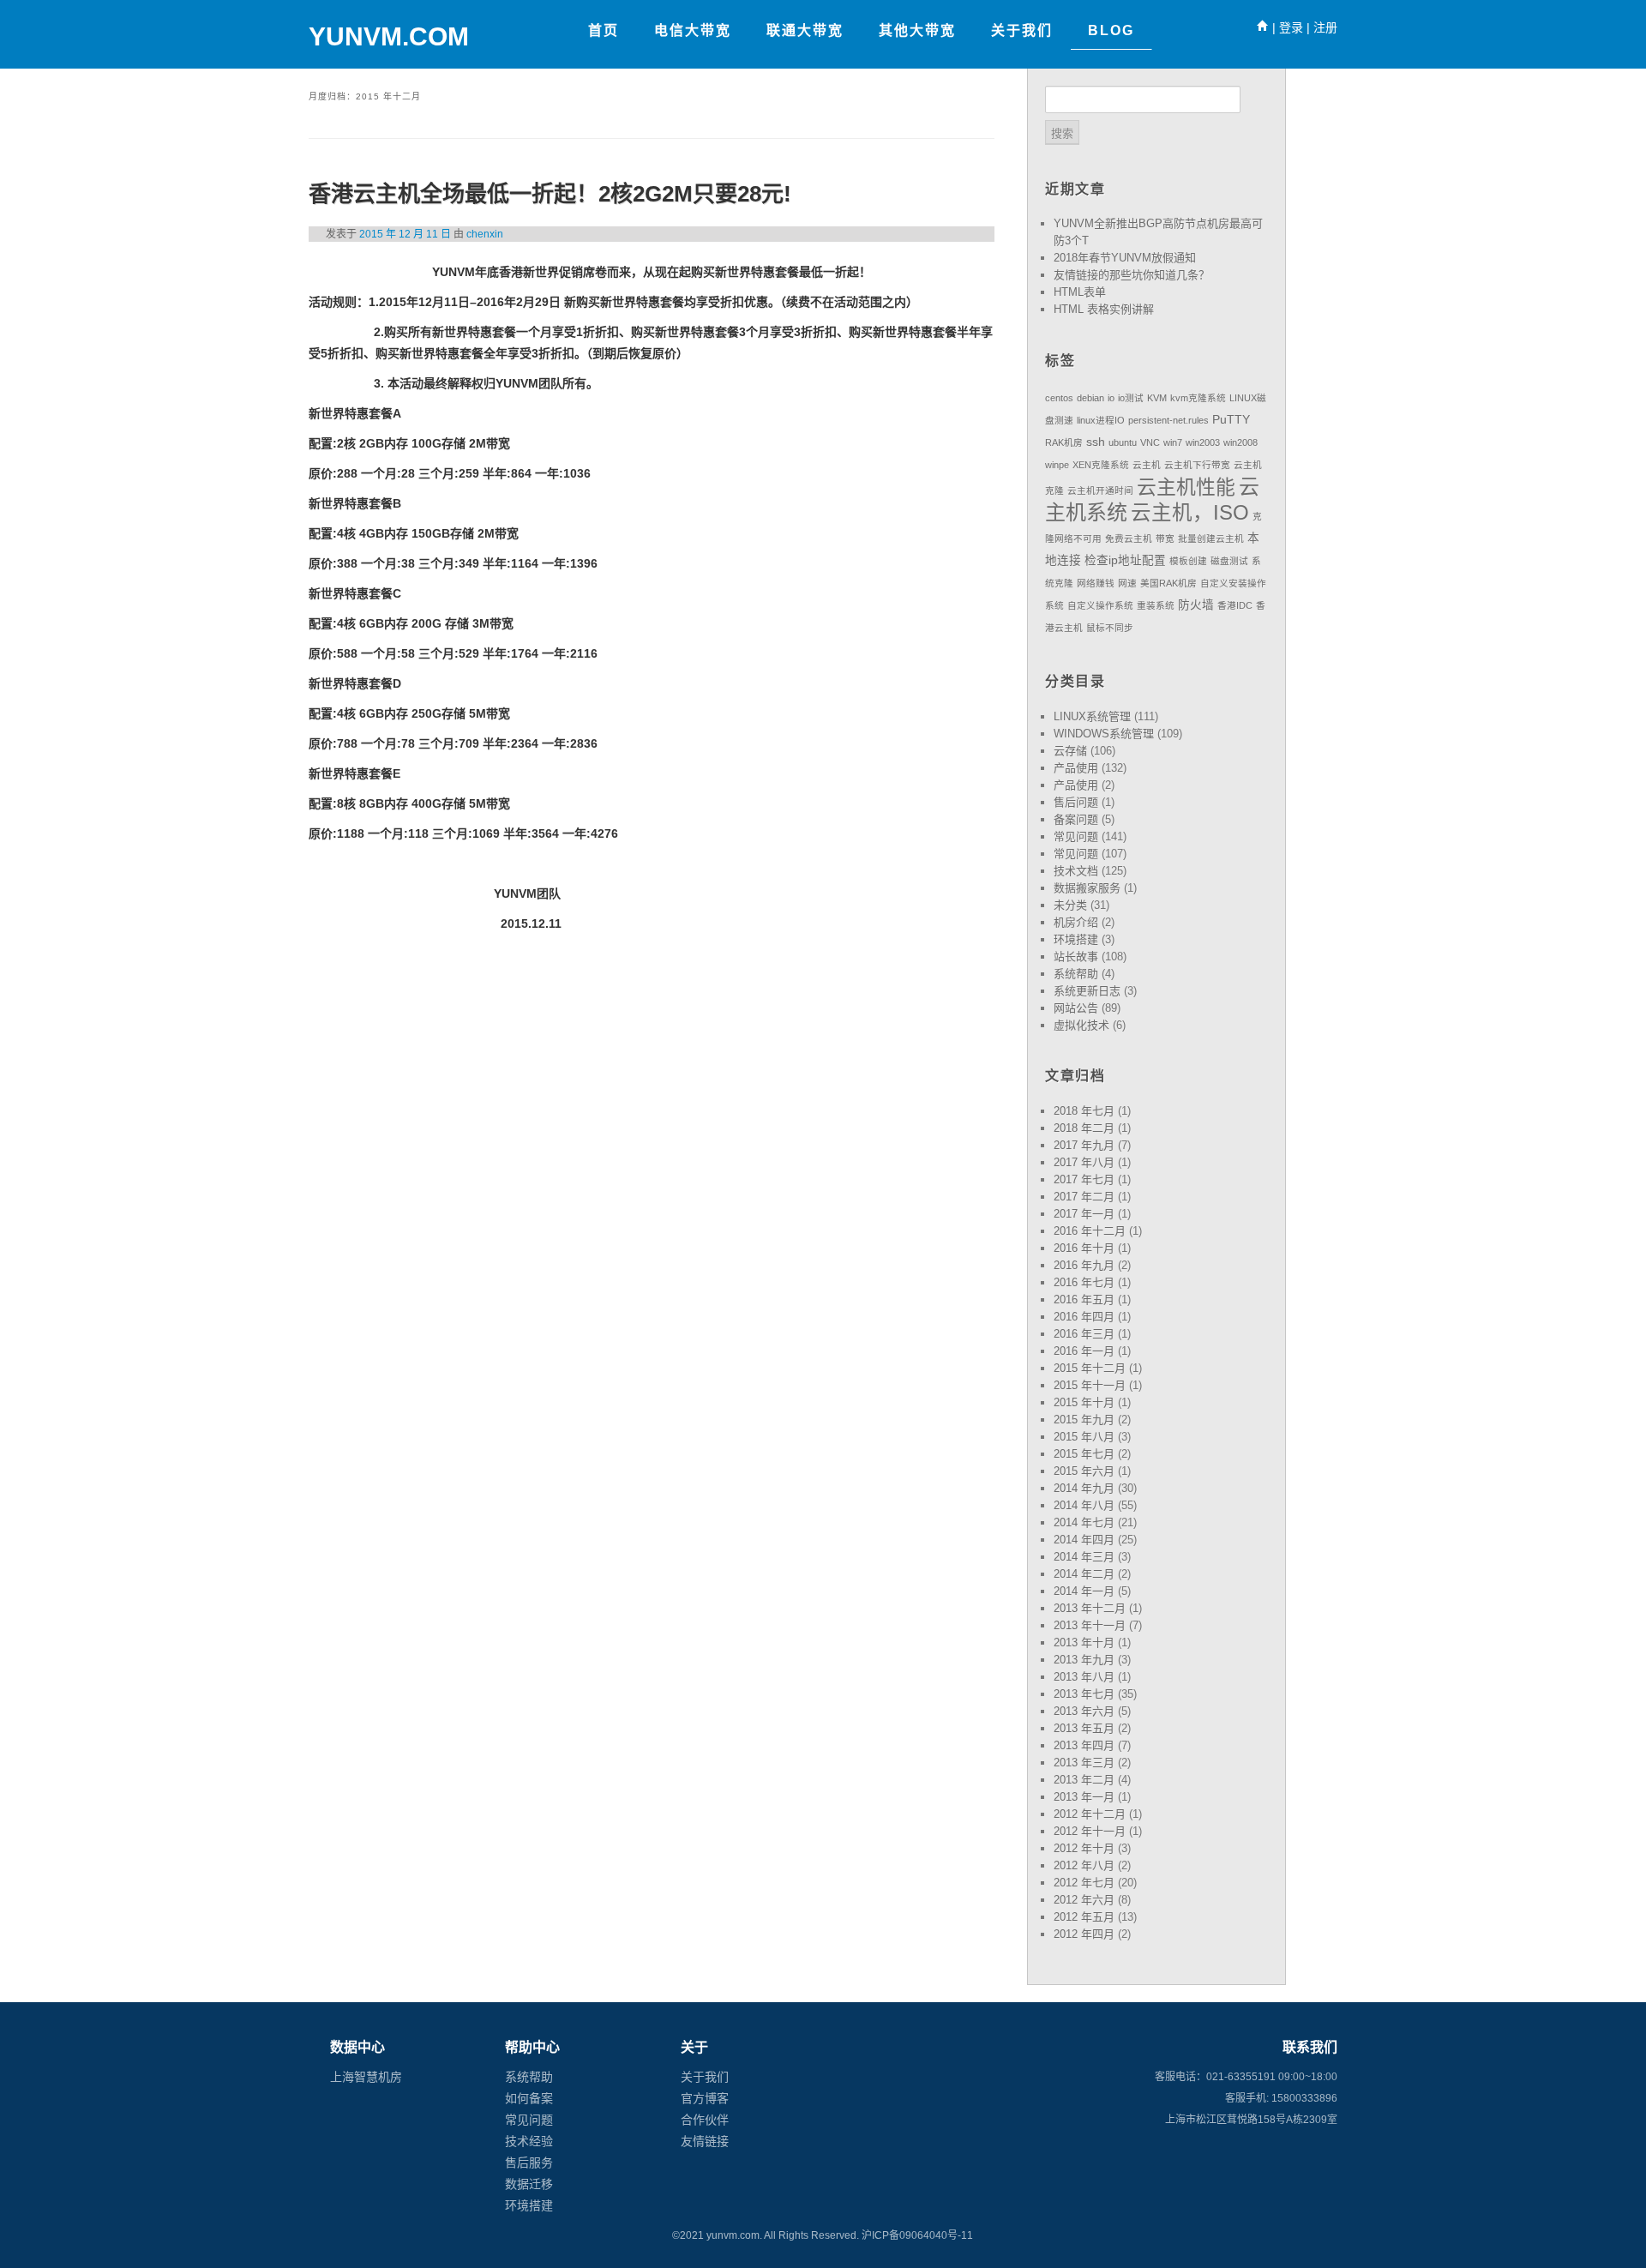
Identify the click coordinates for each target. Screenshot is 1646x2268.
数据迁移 (529, 2184)
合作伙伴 (705, 2120)
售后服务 (529, 2163)
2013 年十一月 (1090, 1625)
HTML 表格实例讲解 (1104, 309)
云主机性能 (1186, 487)
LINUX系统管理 (1092, 716)
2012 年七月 (1084, 1883)
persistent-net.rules (1168, 420)
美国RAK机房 (1168, 583)
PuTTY (1231, 420)
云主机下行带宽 (1197, 465)
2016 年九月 (1084, 1265)
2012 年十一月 (1090, 1831)
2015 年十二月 (1090, 1368)
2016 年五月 (1084, 1299)
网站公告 (1076, 1008)
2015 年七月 (1084, 1454)
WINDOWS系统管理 (1104, 734)
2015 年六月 (1084, 1471)
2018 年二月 (1084, 1128)
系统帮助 (1076, 974)
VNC (1150, 442)
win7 (1173, 442)
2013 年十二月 (1090, 1608)
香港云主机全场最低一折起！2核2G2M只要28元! (550, 194)
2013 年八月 (1084, 1677)
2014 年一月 (1084, 1591)
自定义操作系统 (1100, 605)
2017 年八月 (1084, 1162)
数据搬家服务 (1087, 888)
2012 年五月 (1084, 1917)
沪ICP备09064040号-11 (917, 2235)
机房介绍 (1076, 922)
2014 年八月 (1084, 1505)
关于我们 (705, 2077)
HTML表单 (1080, 292)
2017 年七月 (1084, 1179)
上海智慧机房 (366, 2077)
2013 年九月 (1084, 1660)
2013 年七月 (1084, 1694)
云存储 (1070, 751)
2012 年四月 (1084, 1934)
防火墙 (1196, 605)
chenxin (485, 234)
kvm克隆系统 (1198, 398)
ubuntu (1123, 442)
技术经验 (529, 2141)
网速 (1127, 583)
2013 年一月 (1084, 1797)
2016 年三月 (1084, 1334)
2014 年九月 (1084, 1488)
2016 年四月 (1084, 1317)
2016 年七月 (1084, 1282)
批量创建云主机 (1211, 538)
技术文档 (1076, 871)
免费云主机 (1129, 538)
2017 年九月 (1084, 1145)
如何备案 (529, 2098)
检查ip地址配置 (1125, 560)
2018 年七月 (1084, 1111)
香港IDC (1235, 605)
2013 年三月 (1084, 1763)
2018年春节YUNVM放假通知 (1125, 258)
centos (1059, 398)
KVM (1157, 398)
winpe (1057, 465)
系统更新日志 (1087, 991)
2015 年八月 (1084, 1437)
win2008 (1241, 442)
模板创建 (1188, 561)
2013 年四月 (1084, 1745)
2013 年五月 (1084, 1728)
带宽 (1165, 538)
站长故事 (1076, 957)
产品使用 (1076, 768)
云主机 (1147, 465)
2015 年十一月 (1090, 1385)
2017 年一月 (1084, 1214)
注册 (1325, 27)
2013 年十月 (1084, 1642)
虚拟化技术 (1081, 1025)
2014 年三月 (1084, 1557)
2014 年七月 (1084, 1522)
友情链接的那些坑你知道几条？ (1132, 275)
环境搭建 (1076, 939)
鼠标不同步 (1110, 628)
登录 (1291, 27)
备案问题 (1076, 819)
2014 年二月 (1084, 1574)
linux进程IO (1101, 420)
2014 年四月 (1084, 1540)
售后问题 (1076, 802)
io (1111, 398)
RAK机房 (1064, 442)
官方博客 (705, 2098)
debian (1090, 398)
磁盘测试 (1229, 561)
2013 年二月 (1084, 1780)
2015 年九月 (1084, 1420)
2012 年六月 (1084, 1900)
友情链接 (705, 2141)
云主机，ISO (1190, 513)
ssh (1096, 442)
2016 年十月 (1084, 1248)
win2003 (1203, 442)
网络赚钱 (1096, 583)
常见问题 (1076, 836)
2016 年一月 (1084, 1351)
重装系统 (1156, 605)
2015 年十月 (1084, 1402)
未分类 (1070, 905)
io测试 (1131, 398)
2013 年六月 (1084, 1711)
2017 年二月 (1084, 1197)
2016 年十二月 (1090, 1231)
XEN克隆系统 (1101, 465)
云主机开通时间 (1100, 490)
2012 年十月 (1084, 1848)
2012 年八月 (1084, 1865)
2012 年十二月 (1090, 1814)
